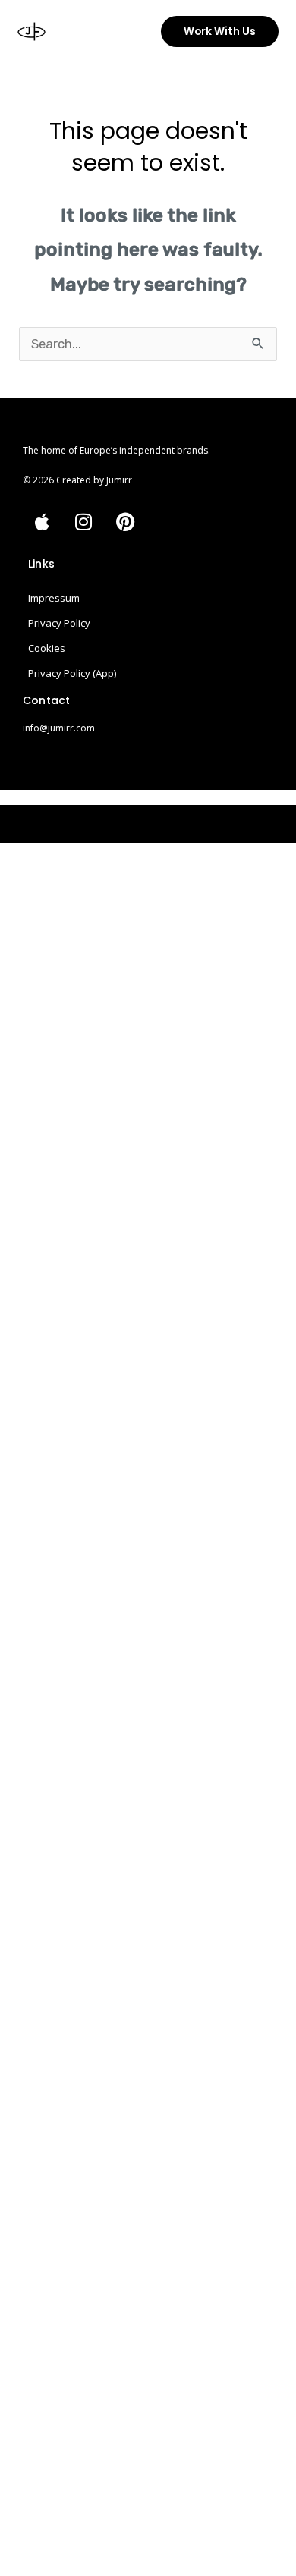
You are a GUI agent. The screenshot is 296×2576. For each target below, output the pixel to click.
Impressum (54, 598)
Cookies (47, 648)
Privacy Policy (59, 623)
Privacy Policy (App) (72, 673)
